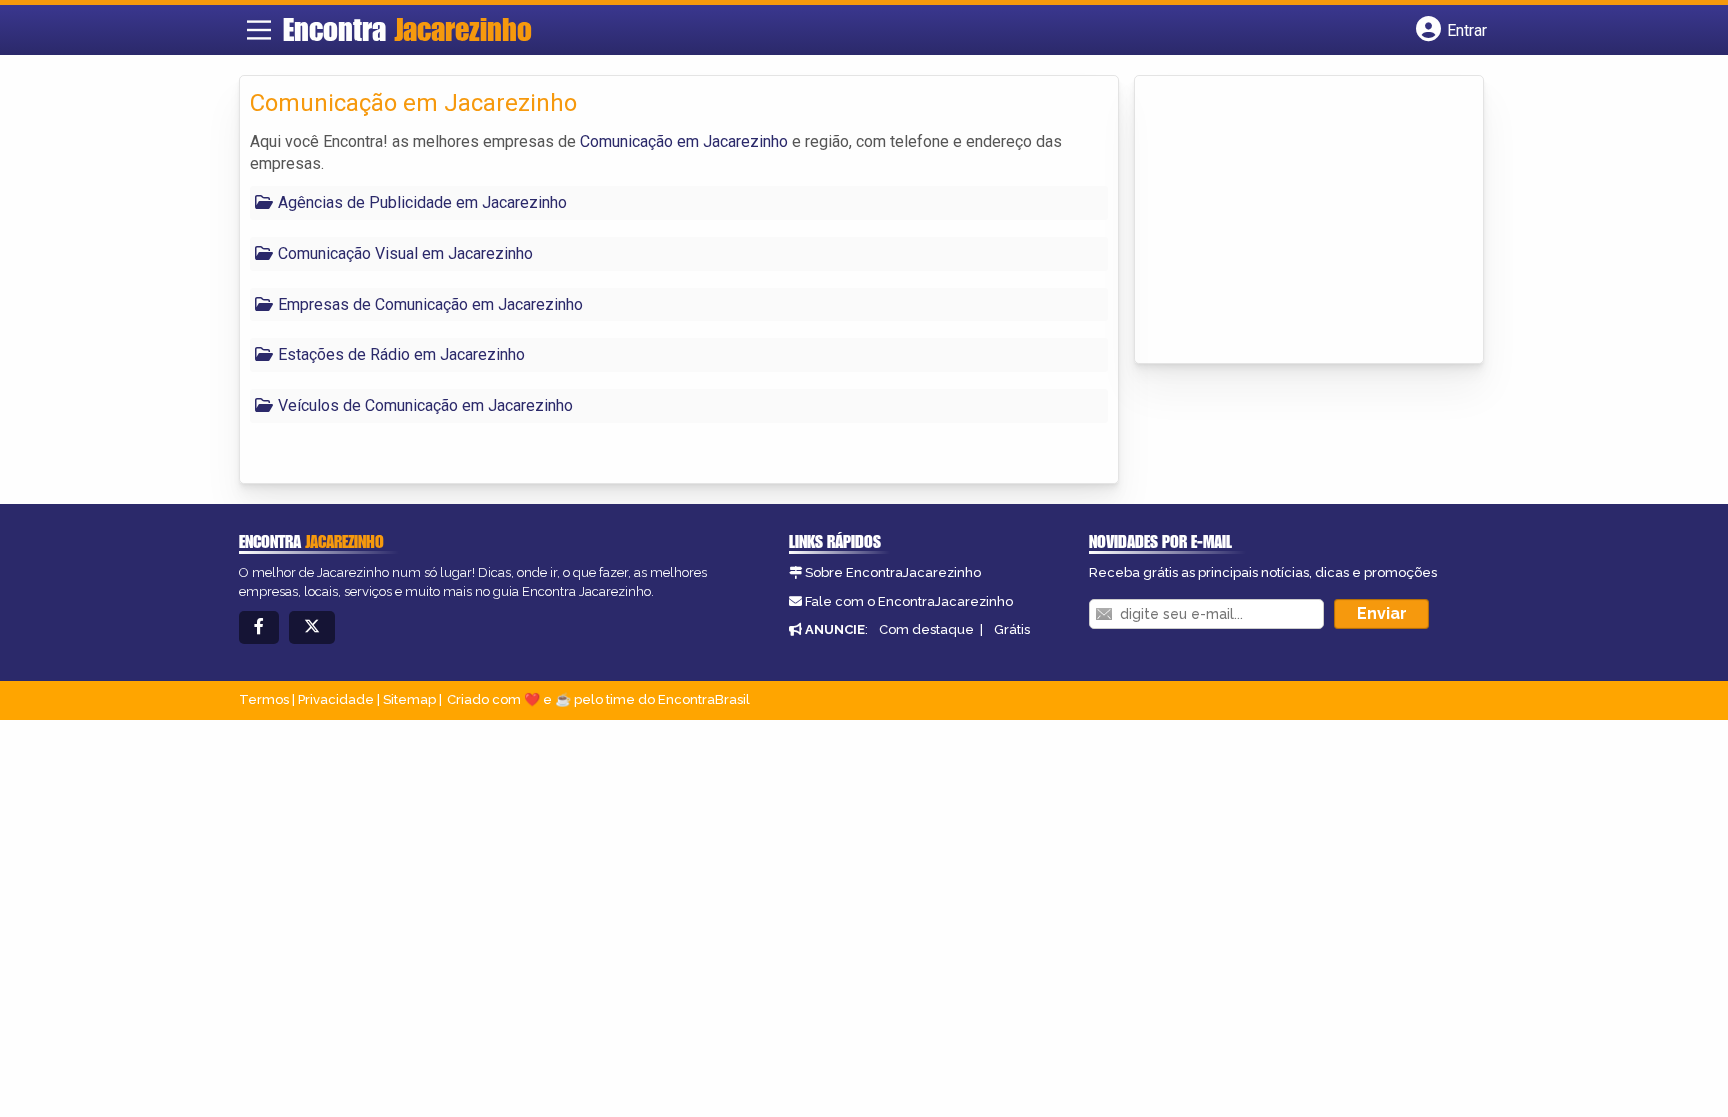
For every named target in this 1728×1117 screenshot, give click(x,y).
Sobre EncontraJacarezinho (893, 572)
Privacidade (336, 699)
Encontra (407, 29)
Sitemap (409, 699)
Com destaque (926, 629)
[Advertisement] (1295, 221)
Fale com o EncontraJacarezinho (909, 601)
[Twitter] (312, 627)
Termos (264, 699)
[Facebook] (259, 627)
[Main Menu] (259, 30)
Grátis (1012, 629)
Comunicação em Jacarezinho (684, 141)
